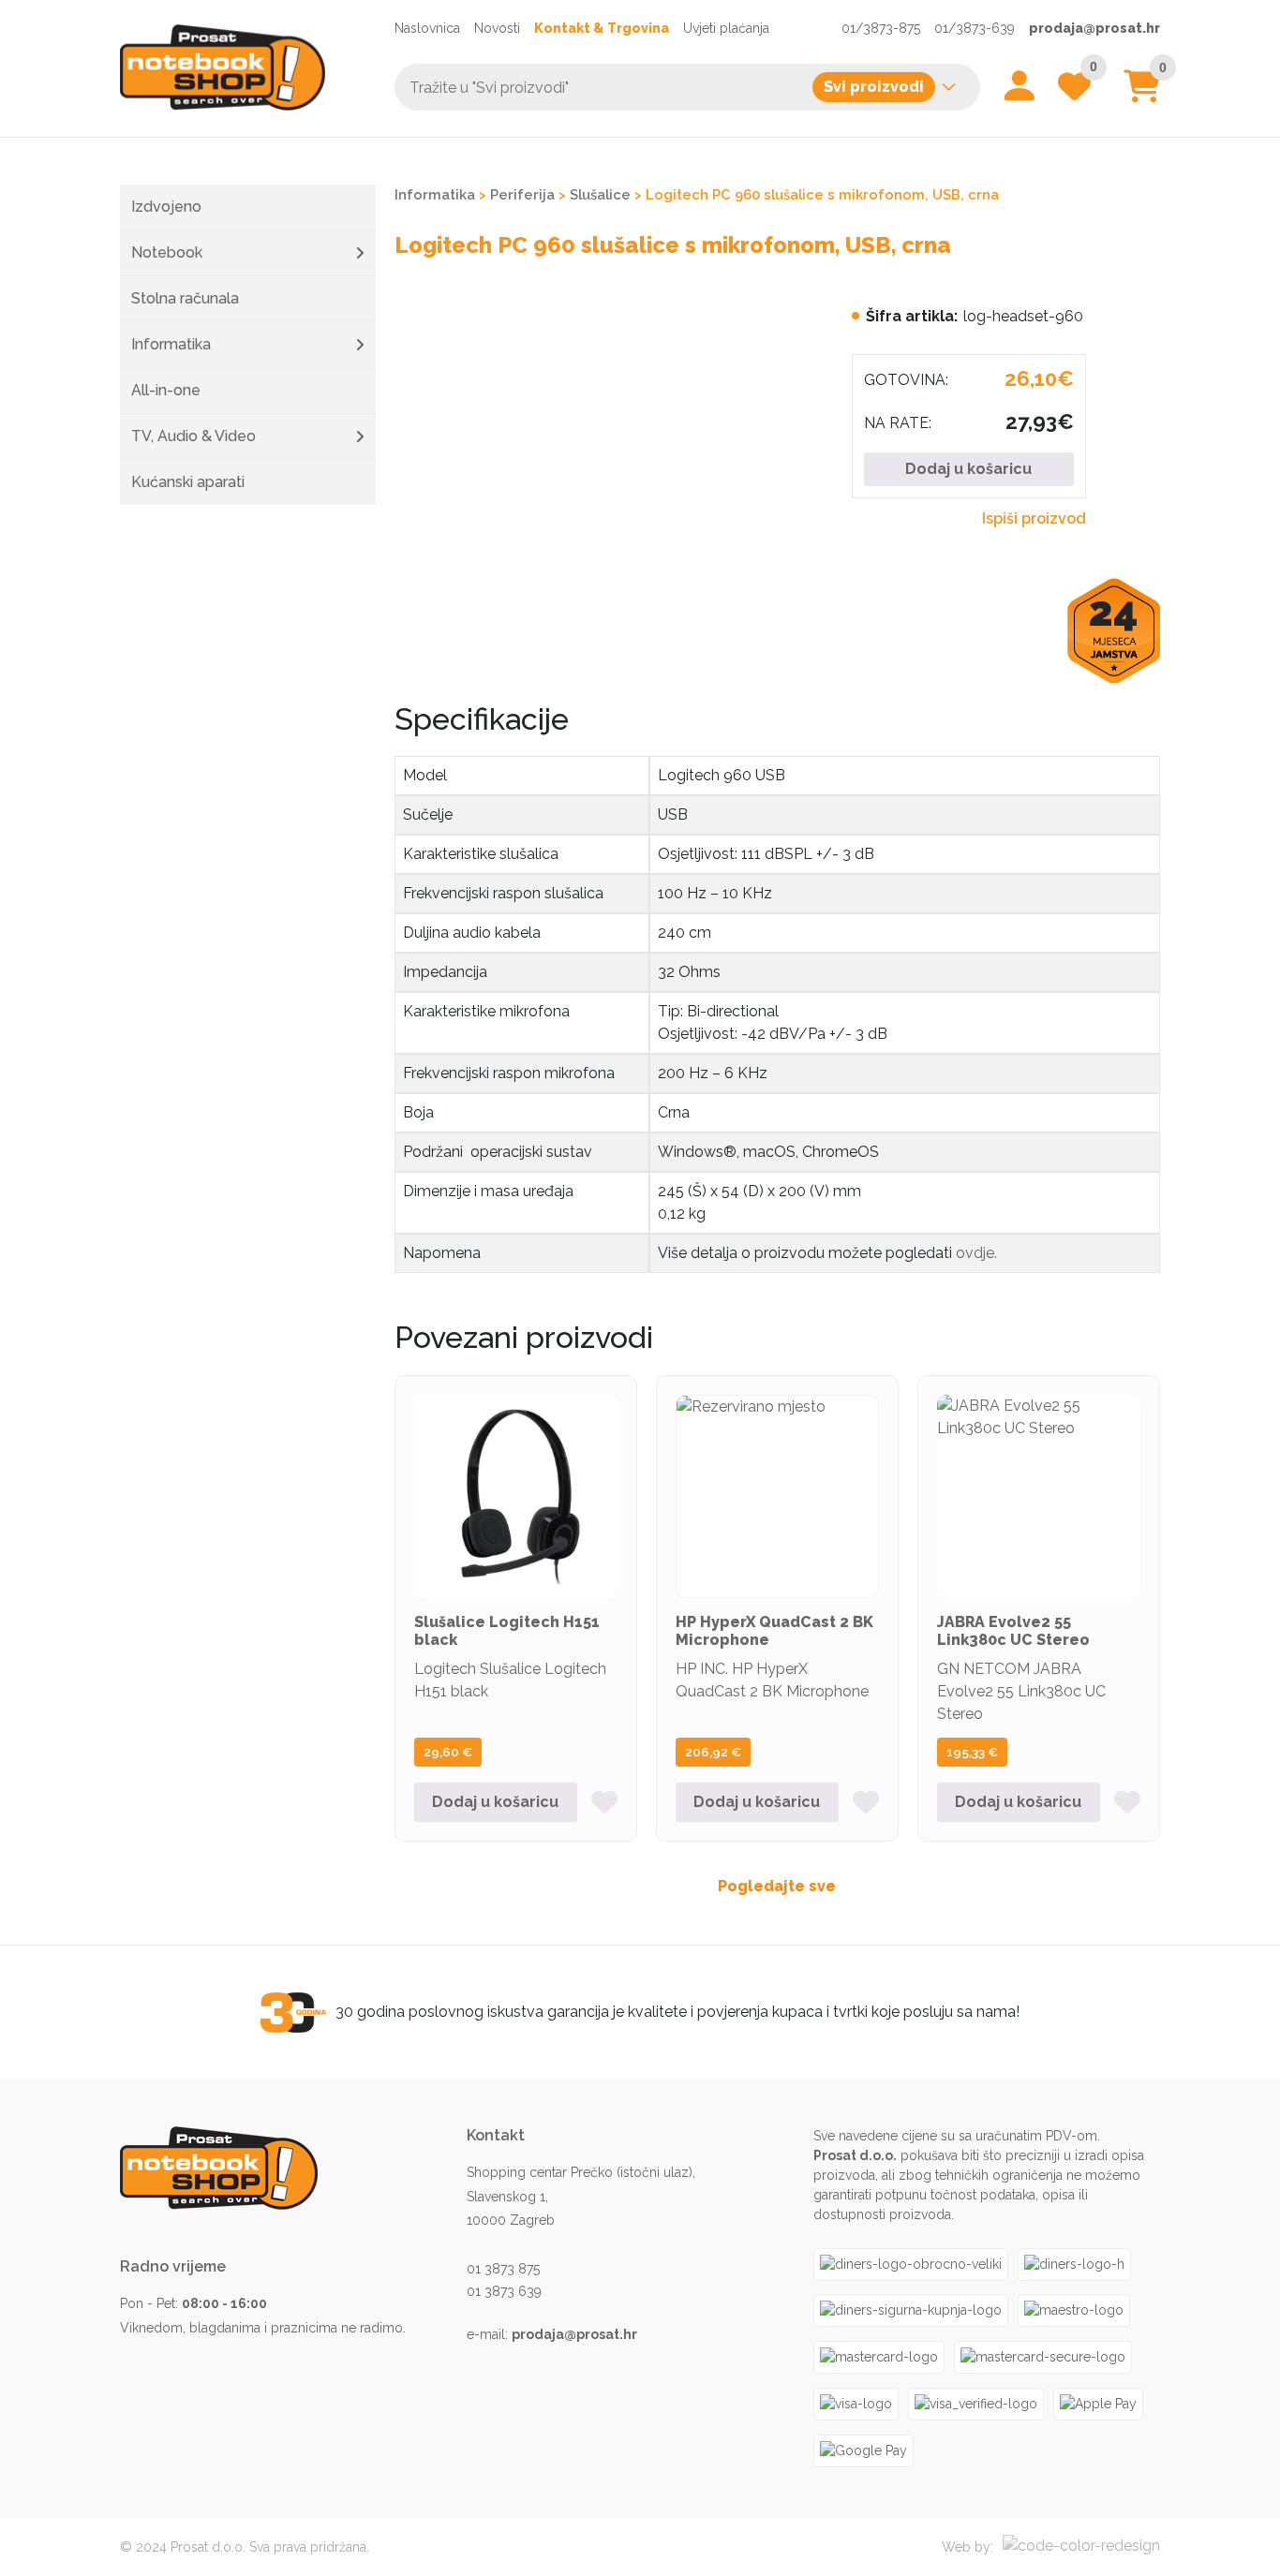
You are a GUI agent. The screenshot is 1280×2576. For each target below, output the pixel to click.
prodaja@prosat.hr (1094, 28)
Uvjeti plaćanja (726, 28)
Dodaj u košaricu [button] (495, 1802)
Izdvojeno (166, 207)
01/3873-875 (881, 28)
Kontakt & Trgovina (602, 28)
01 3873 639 (504, 2291)
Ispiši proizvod (1034, 518)
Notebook (167, 252)
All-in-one (166, 390)
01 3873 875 (503, 2269)
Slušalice (600, 194)
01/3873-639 (975, 28)
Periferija (522, 194)
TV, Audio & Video (193, 436)
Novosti (497, 28)
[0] (1142, 93)
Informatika (171, 344)
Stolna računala (185, 298)
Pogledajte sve (777, 1886)
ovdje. (976, 1253)
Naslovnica (427, 28)
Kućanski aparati (188, 482)
